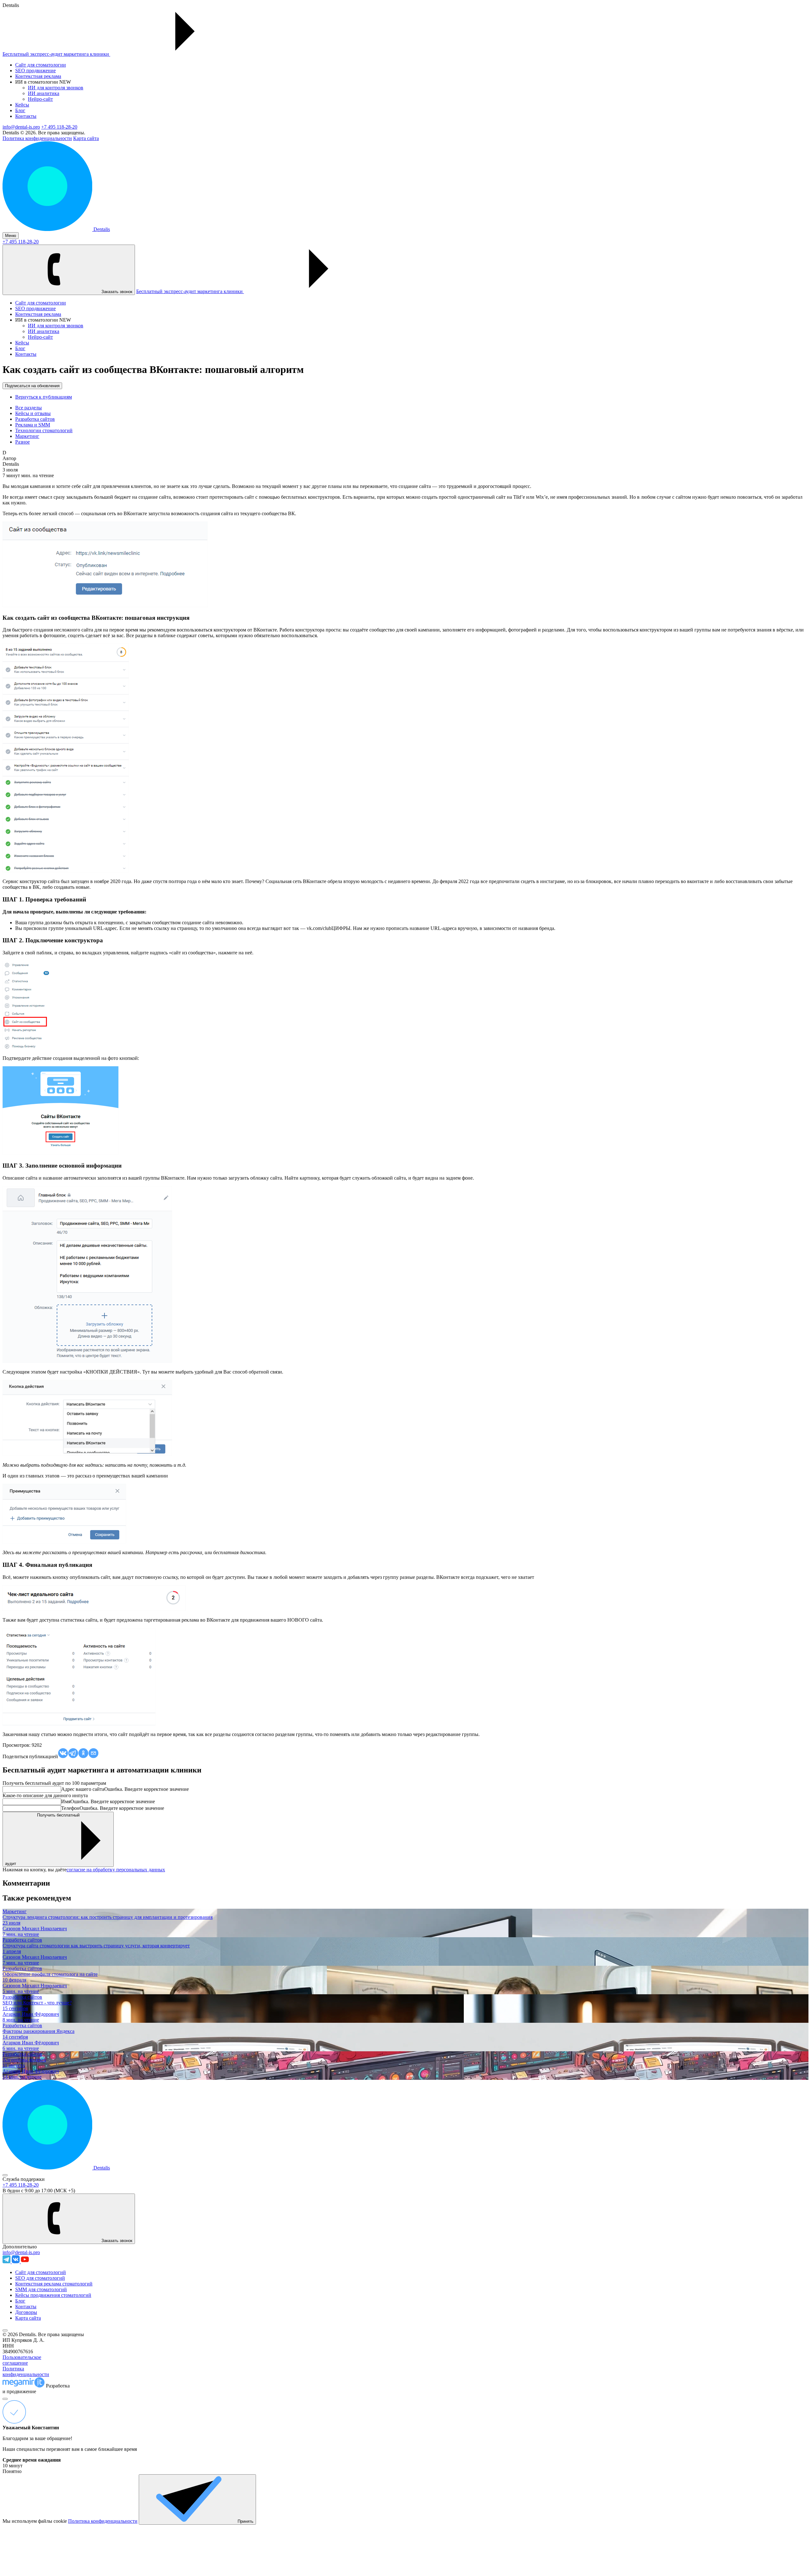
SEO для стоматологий (40, 2278)
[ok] (83, 1754)
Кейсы (22, 105)
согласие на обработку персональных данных (116, 1870)
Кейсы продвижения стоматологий (53, 2295)
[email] (93, 1754)
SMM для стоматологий (41, 2289)
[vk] (63, 1754)
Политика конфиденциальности (37, 138)
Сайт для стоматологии (41, 65)
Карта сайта (86, 138)
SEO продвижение (35, 70)
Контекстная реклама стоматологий (54, 2284)
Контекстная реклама (38, 76)
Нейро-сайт (40, 99)
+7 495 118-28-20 (59, 127)
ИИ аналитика (44, 93)
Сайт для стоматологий (41, 2272)
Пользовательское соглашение (22, 2360)
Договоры (26, 2312)
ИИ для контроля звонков (56, 88)
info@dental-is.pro (21, 127)
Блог (20, 110)
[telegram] (73, 1754)
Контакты (26, 116)
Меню (11, 236)
